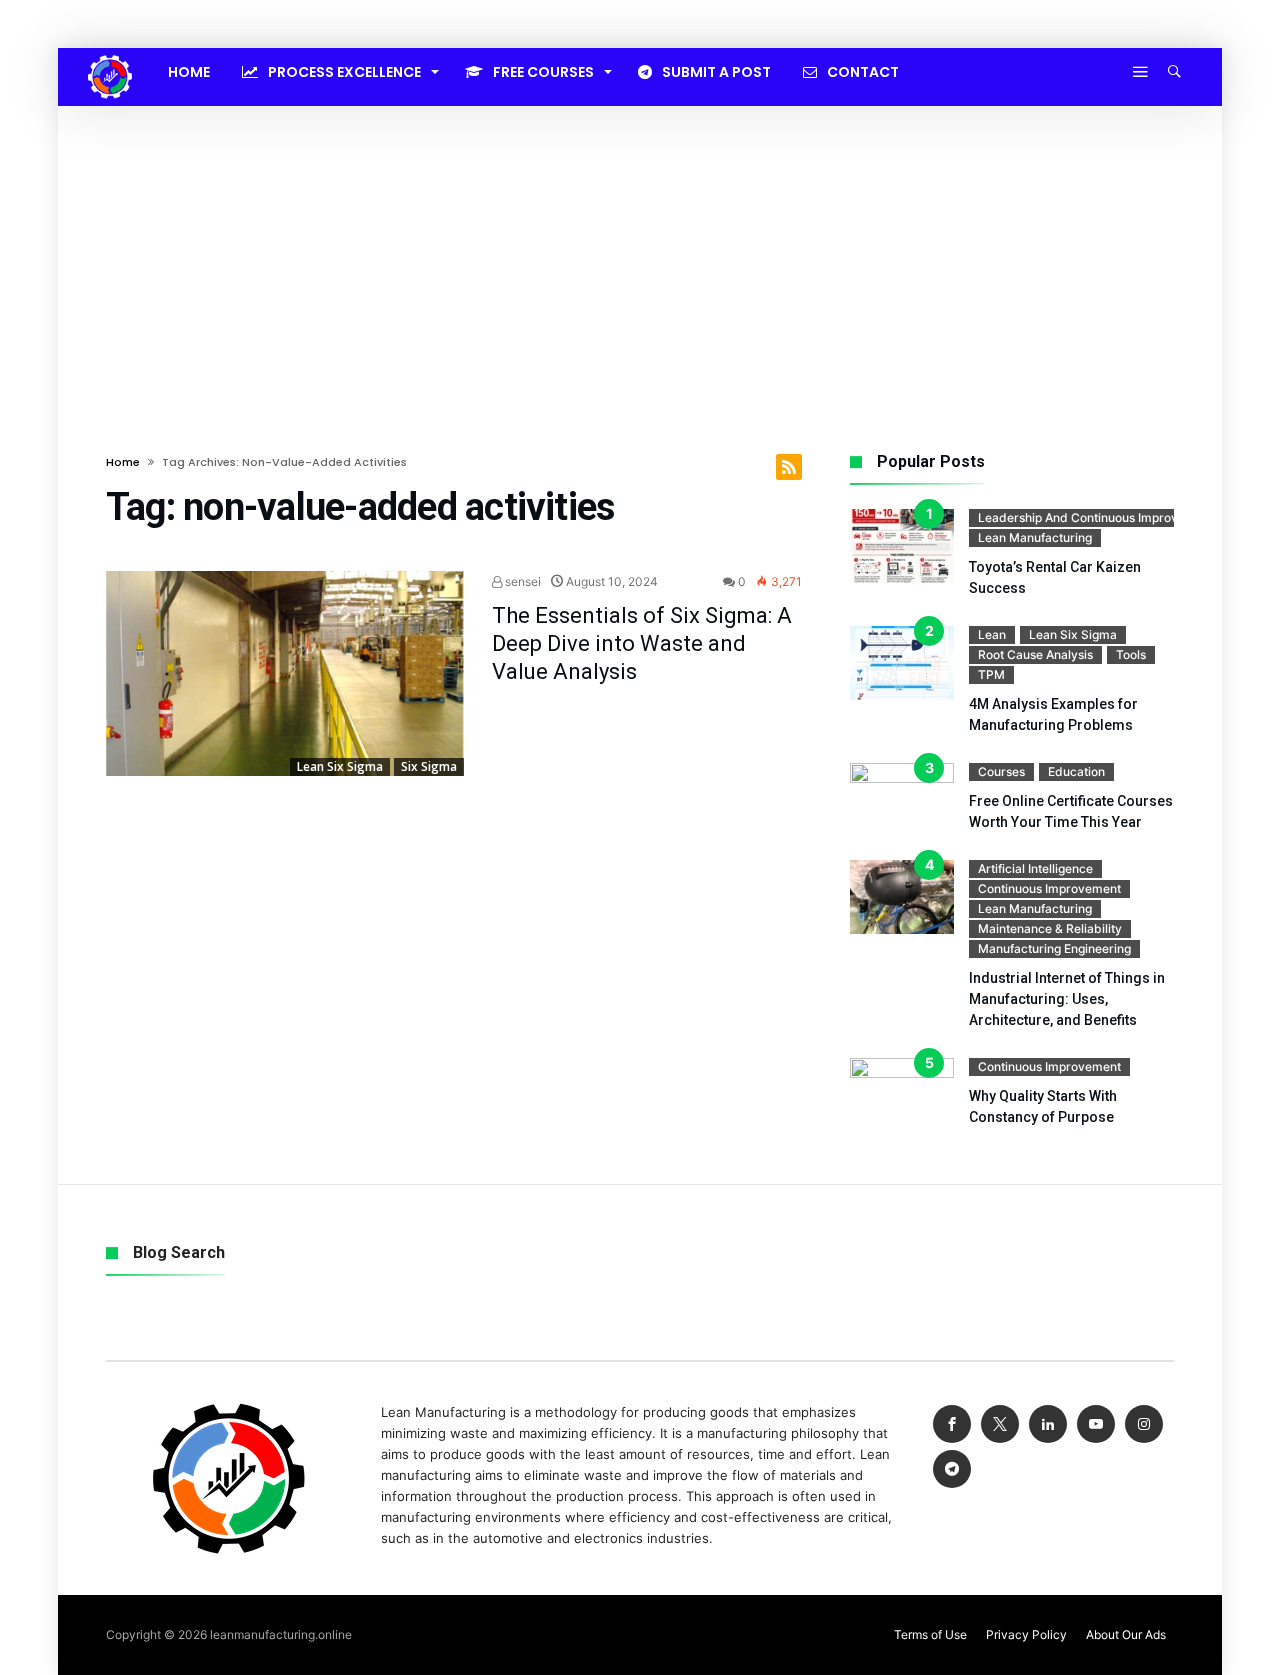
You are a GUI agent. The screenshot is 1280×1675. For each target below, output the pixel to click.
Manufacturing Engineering (1054, 948)
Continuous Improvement (1049, 888)
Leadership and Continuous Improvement (1096, 517)
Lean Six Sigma (340, 766)
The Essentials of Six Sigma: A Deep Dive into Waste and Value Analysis (642, 643)
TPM (991, 674)
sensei (521, 581)
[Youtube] (1096, 1424)
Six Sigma (429, 766)
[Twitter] (1000, 1424)
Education (1076, 771)
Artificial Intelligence (1035, 868)
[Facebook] (952, 1424)
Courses (1001, 771)
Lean (992, 634)
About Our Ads (1126, 1634)
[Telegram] (952, 1469)
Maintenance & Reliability (1050, 928)
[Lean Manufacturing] (110, 55)
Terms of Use (930, 1634)
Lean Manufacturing (1035, 537)
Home (123, 462)
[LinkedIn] (1048, 1424)
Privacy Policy (1026, 1634)
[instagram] (1144, 1424)
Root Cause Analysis (1035, 654)
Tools (1131, 654)
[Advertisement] (640, 256)
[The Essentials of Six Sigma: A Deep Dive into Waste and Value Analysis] (285, 674)
